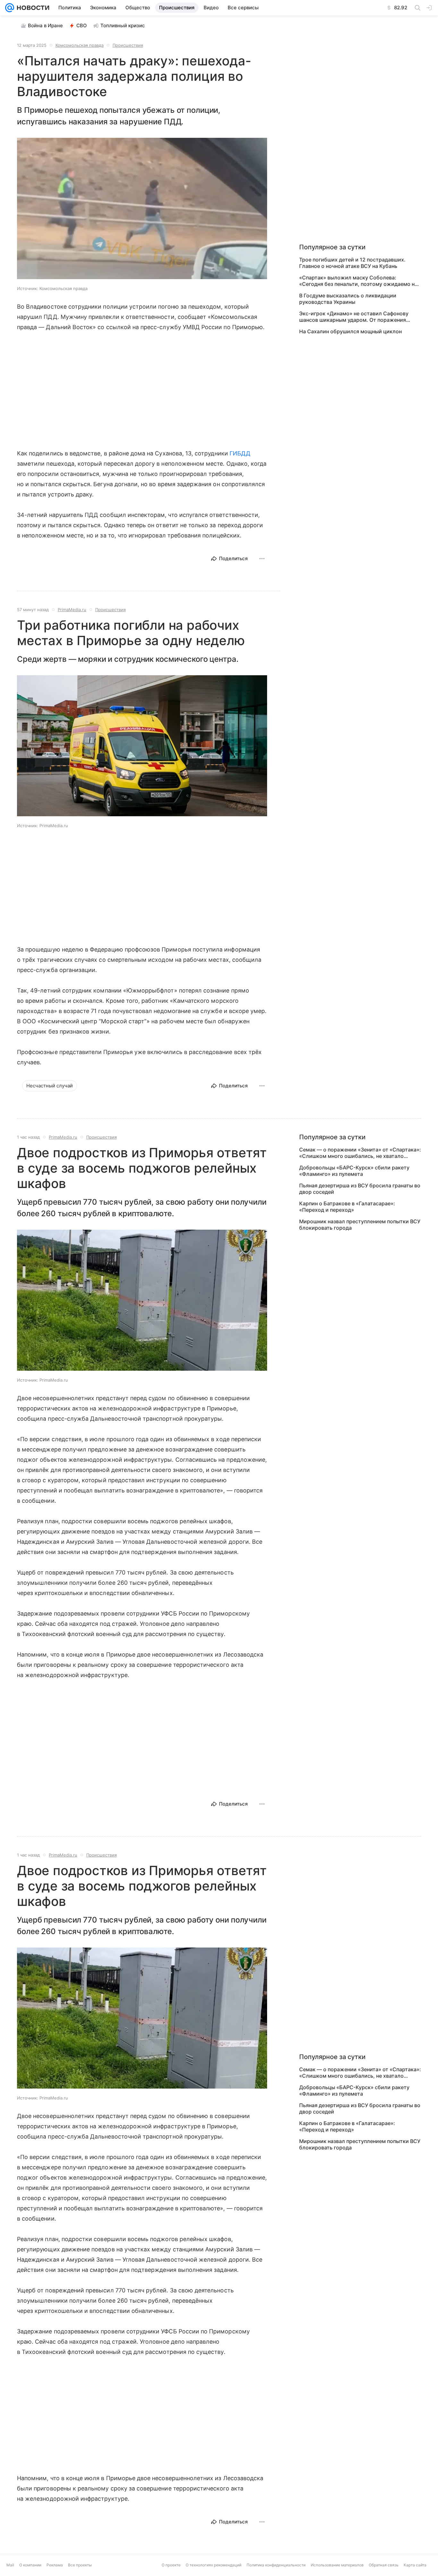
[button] (142, 209)
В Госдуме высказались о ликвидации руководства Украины (348, 299)
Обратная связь (384, 2565)
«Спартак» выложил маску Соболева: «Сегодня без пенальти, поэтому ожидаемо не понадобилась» (358, 281)
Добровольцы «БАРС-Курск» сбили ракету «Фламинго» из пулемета (354, 1171)
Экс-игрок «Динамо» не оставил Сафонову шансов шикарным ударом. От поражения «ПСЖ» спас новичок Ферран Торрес (354, 317)
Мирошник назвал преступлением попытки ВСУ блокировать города (360, 1225)
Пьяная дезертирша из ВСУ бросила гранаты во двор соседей (360, 1189)
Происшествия (128, 45)
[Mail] (10, 8)
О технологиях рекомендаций (214, 2565)
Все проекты (80, 2565)
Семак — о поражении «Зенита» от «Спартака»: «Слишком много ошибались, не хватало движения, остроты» (360, 1153)
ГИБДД (240, 453)
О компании (30, 2565)
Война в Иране (45, 25)
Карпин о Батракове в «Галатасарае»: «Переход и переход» (347, 1207)
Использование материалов (337, 2565)
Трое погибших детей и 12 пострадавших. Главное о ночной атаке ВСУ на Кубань (352, 263)
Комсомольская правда (80, 45)
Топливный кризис (123, 25)
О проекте (171, 2565)
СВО (82, 25)
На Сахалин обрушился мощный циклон (350, 331)
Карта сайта (415, 2565)
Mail (10, 2565)
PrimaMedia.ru (72, 610)
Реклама (55, 2565)
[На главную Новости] (32, 8)
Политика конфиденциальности (276, 2565)
